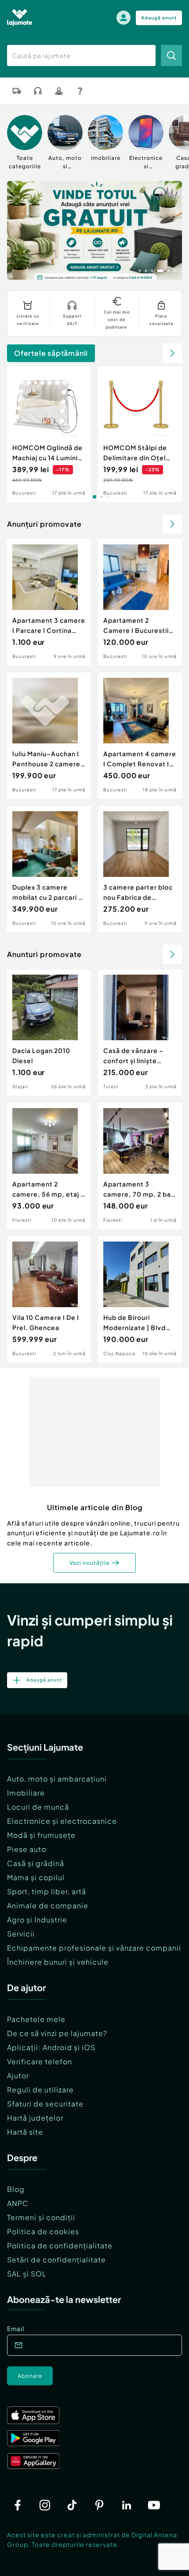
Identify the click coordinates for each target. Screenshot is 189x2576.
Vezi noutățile (89, 1563)
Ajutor (18, 2075)
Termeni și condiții (41, 2217)
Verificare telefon (40, 2061)
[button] (140, 270)
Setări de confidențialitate (56, 2260)
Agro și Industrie (37, 1920)
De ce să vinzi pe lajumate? (57, 2033)
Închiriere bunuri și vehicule (58, 1962)
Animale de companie (48, 1905)
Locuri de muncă (38, 1807)
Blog (16, 2189)
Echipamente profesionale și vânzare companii (94, 1948)
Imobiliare (26, 1793)
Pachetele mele (36, 2019)
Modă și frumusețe (41, 1835)
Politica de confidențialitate (60, 2245)
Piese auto (27, 1849)
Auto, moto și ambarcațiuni (57, 1779)
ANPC (18, 2203)
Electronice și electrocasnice (62, 1821)
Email (16, 2328)
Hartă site (25, 2132)
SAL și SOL (27, 2274)
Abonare (30, 2376)
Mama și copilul (36, 1877)
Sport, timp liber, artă (47, 1891)
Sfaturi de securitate (45, 2104)
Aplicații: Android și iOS (51, 2047)
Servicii (21, 1934)
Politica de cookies (43, 2231)
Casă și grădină (36, 1863)
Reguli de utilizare (40, 2090)
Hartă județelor (35, 2118)
